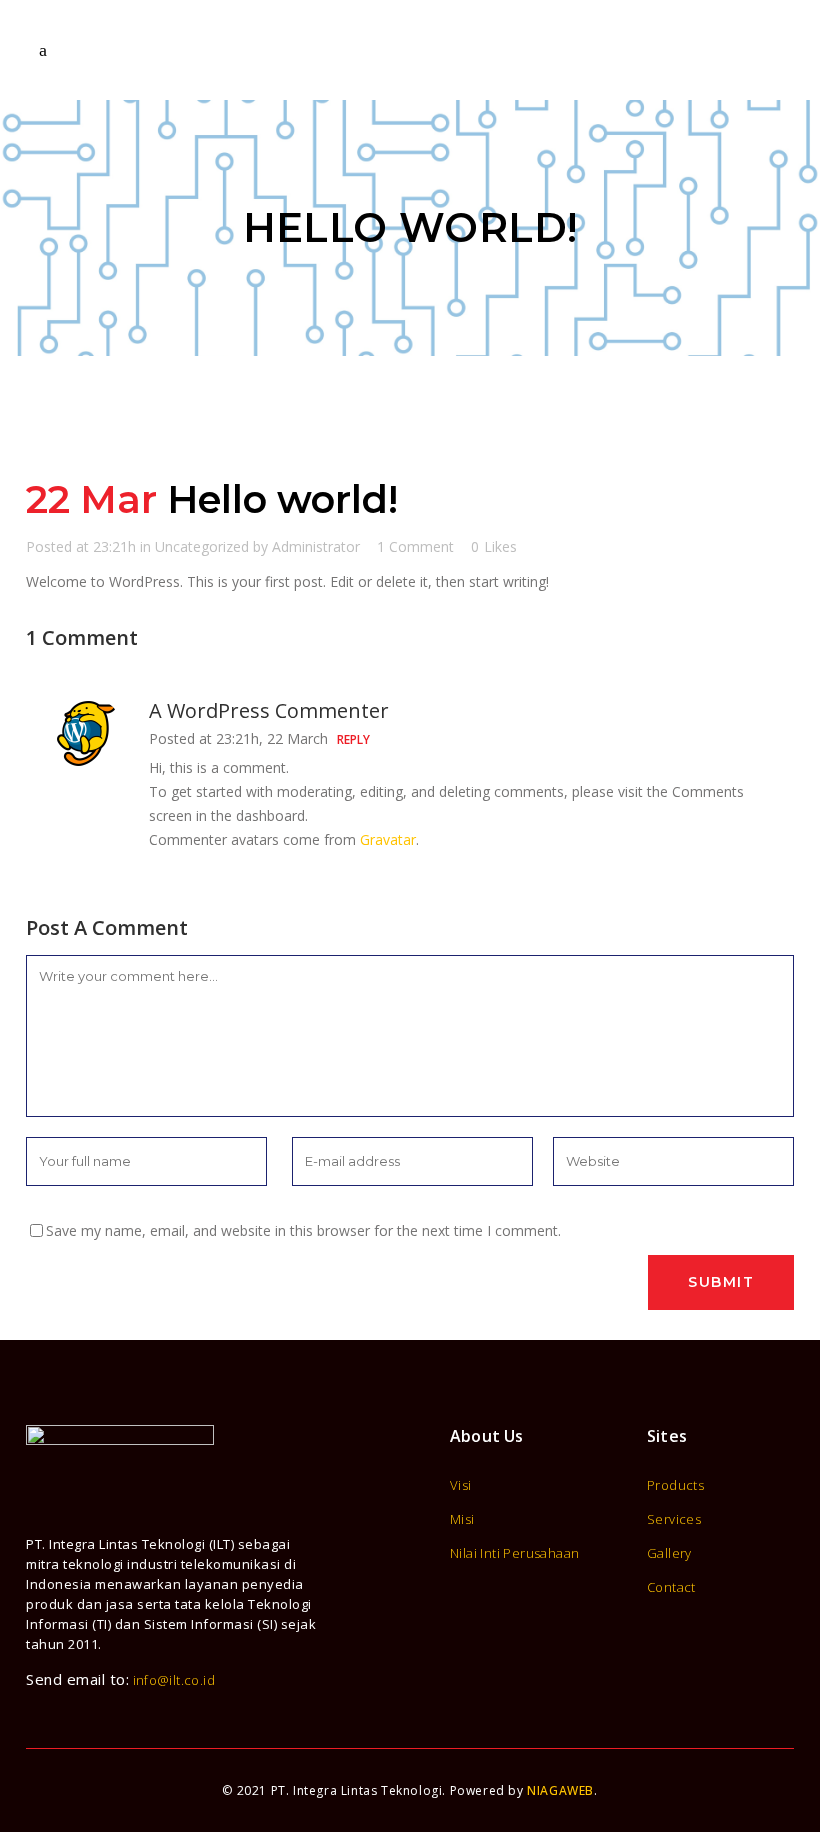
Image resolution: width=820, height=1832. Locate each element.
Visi (461, 1485)
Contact (671, 1587)
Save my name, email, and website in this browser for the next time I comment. (303, 1230)
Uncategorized (202, 546)
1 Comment (415, 546)
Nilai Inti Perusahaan (514, 1553)
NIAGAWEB (560, 1790)
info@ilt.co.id (174, 1680)
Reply (353, 739)
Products (675, 1485)
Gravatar (388, 839)
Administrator (316, 546)
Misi (462, 1519)
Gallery (669, 1553)
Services (674, 1519)
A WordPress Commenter (269, 710)
